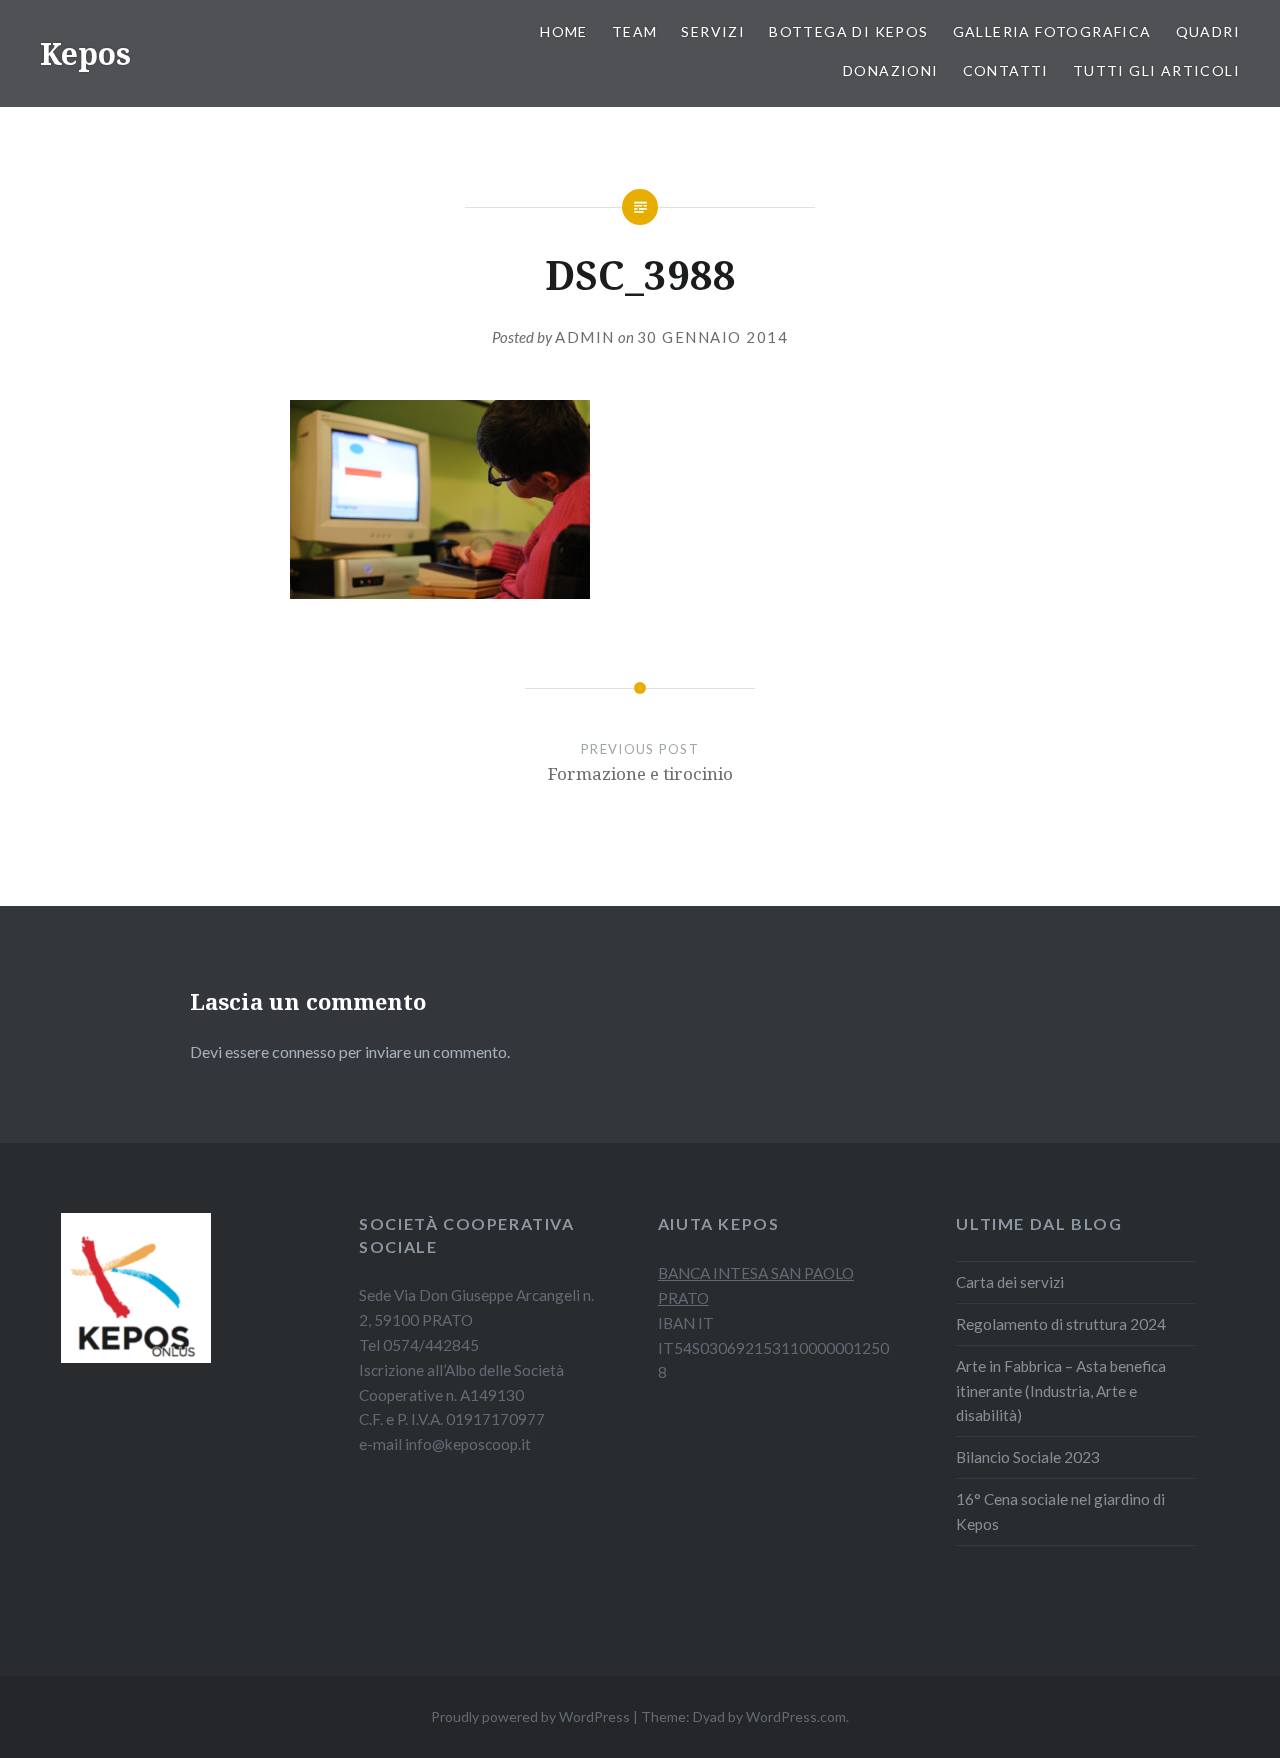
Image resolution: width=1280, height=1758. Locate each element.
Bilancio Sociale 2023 (1028, 1457)
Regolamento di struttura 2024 (1061, 1324)
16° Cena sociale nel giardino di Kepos (1060, 1511)
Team (635, 31)
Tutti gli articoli (1156, 70)
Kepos (85, 53)
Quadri (1208, 31)
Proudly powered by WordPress (530, 1716)
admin (585, 337)
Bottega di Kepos (848, 31)
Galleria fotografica (1052, 31)
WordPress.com (796, 1716)
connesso (304, 1051)
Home (564, 31)
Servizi (713, 31)
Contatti (1006, 70)
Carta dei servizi (1010, 1282)
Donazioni (891, 70)
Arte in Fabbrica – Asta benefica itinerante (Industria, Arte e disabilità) (1061, 1391)
